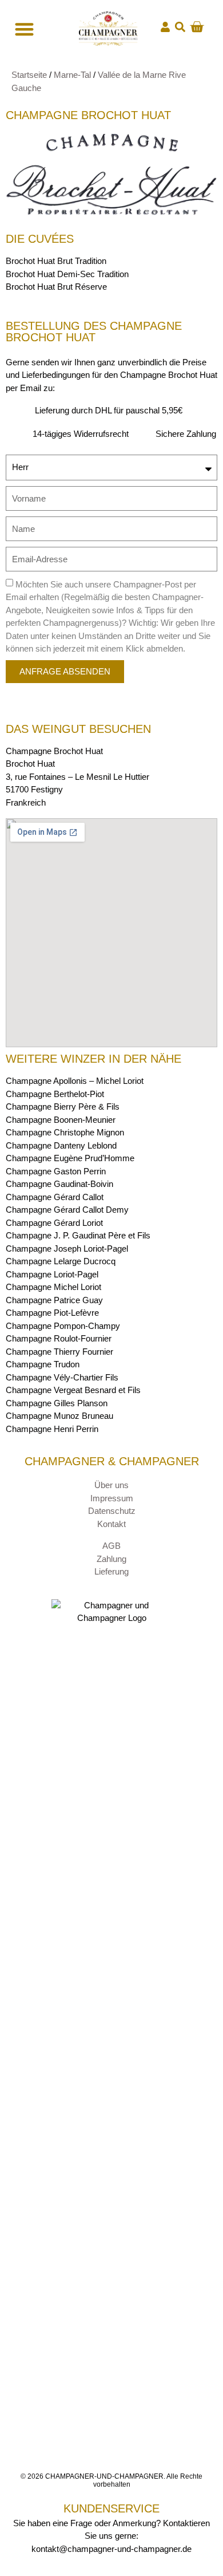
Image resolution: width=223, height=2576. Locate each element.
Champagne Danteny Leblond (61, 1145)
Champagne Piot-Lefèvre (52, 1313)
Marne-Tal (72, 75)
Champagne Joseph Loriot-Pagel (67, 1248)
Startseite (29, 75)
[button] (180, 27)
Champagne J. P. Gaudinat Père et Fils (78, 1235)
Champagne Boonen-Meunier (61, 1120)
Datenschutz (112, 1511)
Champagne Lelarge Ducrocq (61, 1261)
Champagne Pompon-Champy (63, 1326)
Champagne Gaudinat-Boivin (59, 1184)
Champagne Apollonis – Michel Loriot (75, 1081)
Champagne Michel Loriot (53, 1287)
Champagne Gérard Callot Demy (67, 1210)
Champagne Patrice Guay (54, 1300)
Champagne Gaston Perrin (56, 1171)
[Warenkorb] (197, 27)
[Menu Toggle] (23, 29)
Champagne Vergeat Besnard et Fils (73, 1390)
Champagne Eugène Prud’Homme (70, 1158)
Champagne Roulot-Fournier (59, 1338)
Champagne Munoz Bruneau (59, 1416)
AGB (111, 1546)
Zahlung (111, 1559)
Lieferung (111, 1571)
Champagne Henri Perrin (52, 1429)
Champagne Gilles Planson (57, 1403)
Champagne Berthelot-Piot (55, 1094)
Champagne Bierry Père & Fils (63, 1106)
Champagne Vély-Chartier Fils (62, 1377)
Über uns (111, 1485)
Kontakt (111, 1524)
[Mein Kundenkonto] (165, 27)
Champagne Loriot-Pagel (52, 1274)
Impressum (112, 1498)
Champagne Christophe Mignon (65, 1132)
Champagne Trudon (43, 1364)
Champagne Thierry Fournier (59, 1352)
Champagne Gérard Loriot (54, 1223)
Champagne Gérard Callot (55, 1197)
